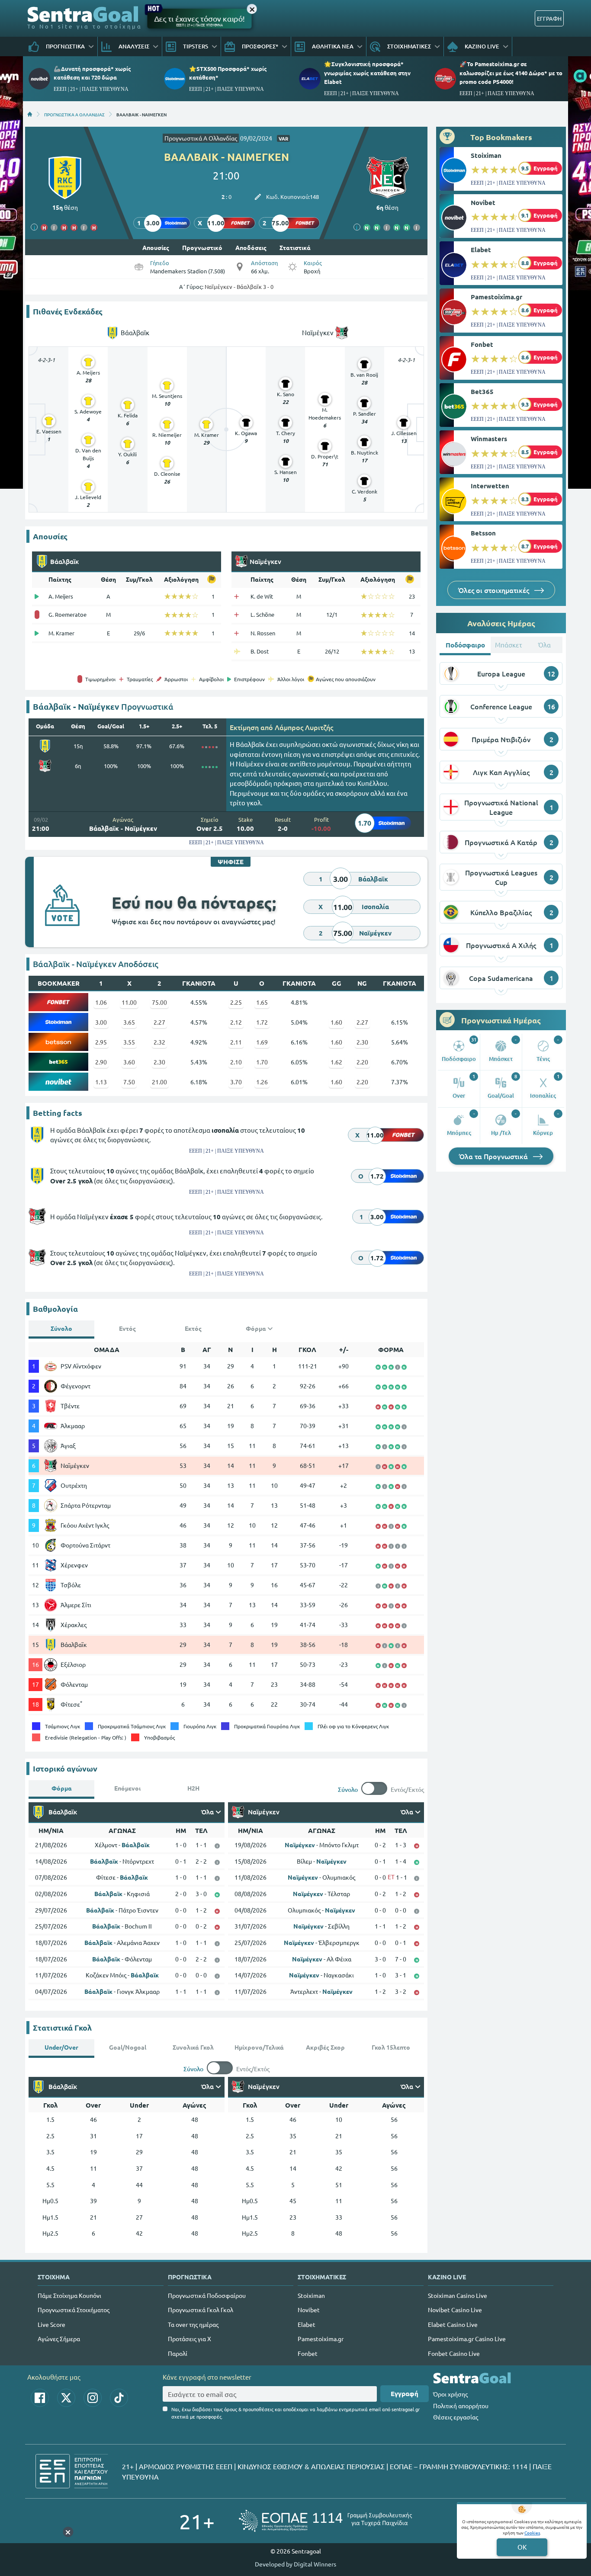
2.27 (159, 1022)
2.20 (362, 1062)
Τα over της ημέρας (193, 2324)
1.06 (101, 1002)
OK (522, 2547)
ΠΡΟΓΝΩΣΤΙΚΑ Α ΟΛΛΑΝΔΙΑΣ (74, 114)
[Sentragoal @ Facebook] (40, 2398)
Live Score (51, 2324)
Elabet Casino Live (453, 2324)
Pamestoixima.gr (496, 297)
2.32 (159, 1042)
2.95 (101, 1042)
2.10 (236, 1062)
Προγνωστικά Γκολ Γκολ (201, 2310)
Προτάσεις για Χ (190, 2339)
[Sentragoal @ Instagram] (93, 2398)
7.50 (129, 1082)
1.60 (336, 1022)
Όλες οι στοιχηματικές (495, 590)
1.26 (262, 1082)
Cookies (532, 2533)
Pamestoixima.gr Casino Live (467, 2339)
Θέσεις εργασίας (456, 2417)
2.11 (236, 1042)
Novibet (483, 202)
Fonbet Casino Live (454, 2353)
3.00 (101, 1022)
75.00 (159, 1002)
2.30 (362, 1042)
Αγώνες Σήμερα (59, 2339)
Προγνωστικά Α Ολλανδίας (201, 138)
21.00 (159, 1082)
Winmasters (489, 439)
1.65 (262, 1002)
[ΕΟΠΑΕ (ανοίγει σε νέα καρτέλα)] (325, 2521)
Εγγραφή (405, 2393)
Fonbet (482, 344)
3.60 (129, 1062)
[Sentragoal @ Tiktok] (119, 2398)
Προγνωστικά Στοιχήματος (74, 2310)
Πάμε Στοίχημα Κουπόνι (69, 2295)
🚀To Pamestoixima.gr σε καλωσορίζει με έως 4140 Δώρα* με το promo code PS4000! (511, 72)
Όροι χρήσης (450, 2394)
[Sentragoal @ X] (66, 2398)
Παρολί (178, 2353)
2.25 (236, 1002)
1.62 (336, 1062)
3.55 (129, 1042)
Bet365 (482, 391)
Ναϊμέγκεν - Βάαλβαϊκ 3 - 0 (239, 287)
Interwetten (490, 486)
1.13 (101, 1082)
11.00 (129, 1002)
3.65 (129, 1022)
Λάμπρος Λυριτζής (304, 727)
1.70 (262, 1062)
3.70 (236, 1082)
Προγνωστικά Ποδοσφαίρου (207, 2295)
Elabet (481, 250)
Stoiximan (486, 155)
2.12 (236, 1022)
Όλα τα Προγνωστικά (494, 1156)
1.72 (262, 1022)
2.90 (101, 1062)
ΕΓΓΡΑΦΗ (549, 18)
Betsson (483, 533)
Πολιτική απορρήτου (461, 2406)
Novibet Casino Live (455, 2310)
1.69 (262, 1042)
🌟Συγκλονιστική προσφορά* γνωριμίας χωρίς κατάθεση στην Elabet (367, 72)
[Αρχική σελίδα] (30, 114)
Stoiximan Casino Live (458, 2295)
